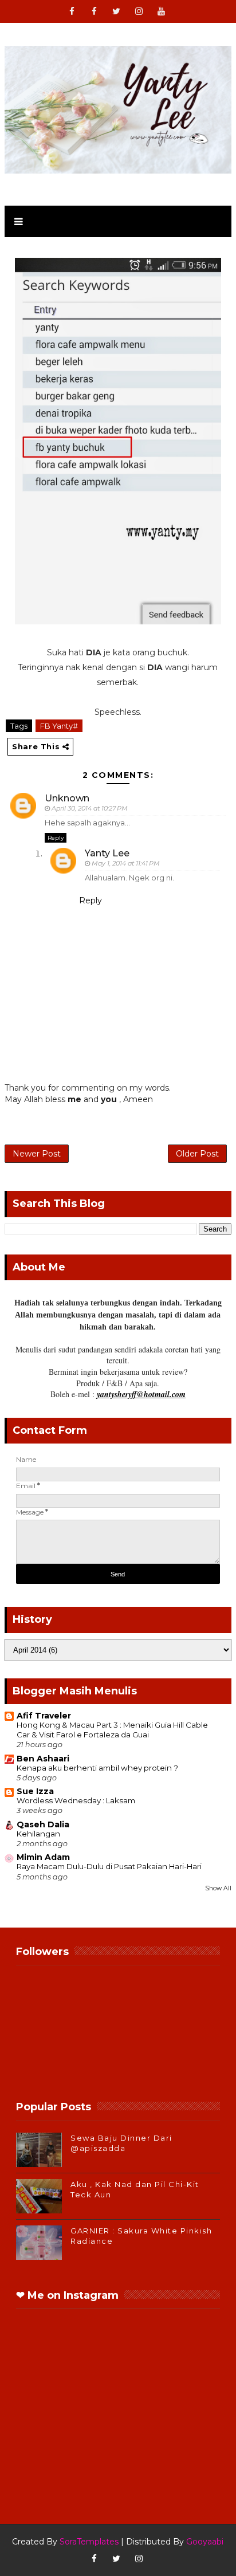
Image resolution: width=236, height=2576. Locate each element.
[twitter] (116, 11)
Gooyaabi (205, 2542)
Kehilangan (38, 1834)
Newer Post (37, 1154)
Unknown (67, 798)
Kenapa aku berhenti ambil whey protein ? (97, 1768)
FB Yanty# (59, 726)
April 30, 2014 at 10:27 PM (90, 808)
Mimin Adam (43, 1857)
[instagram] (139, 11)
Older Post (197, 1154)
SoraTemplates (89, 2542)
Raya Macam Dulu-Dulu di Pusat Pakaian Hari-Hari (109, 1866)
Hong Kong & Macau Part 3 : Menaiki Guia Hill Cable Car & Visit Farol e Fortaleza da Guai (112, 1730)
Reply (56, 838)
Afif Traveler (44, 1716)
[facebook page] (94, 11)
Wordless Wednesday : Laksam (76, 1800)
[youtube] (161, 11)
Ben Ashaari (43, 1759)
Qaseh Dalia (43, 1824)
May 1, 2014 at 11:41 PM (126, 863)
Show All (218, 1888)
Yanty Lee (107, 853)
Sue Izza (35, 1791)
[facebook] (72, 11)
